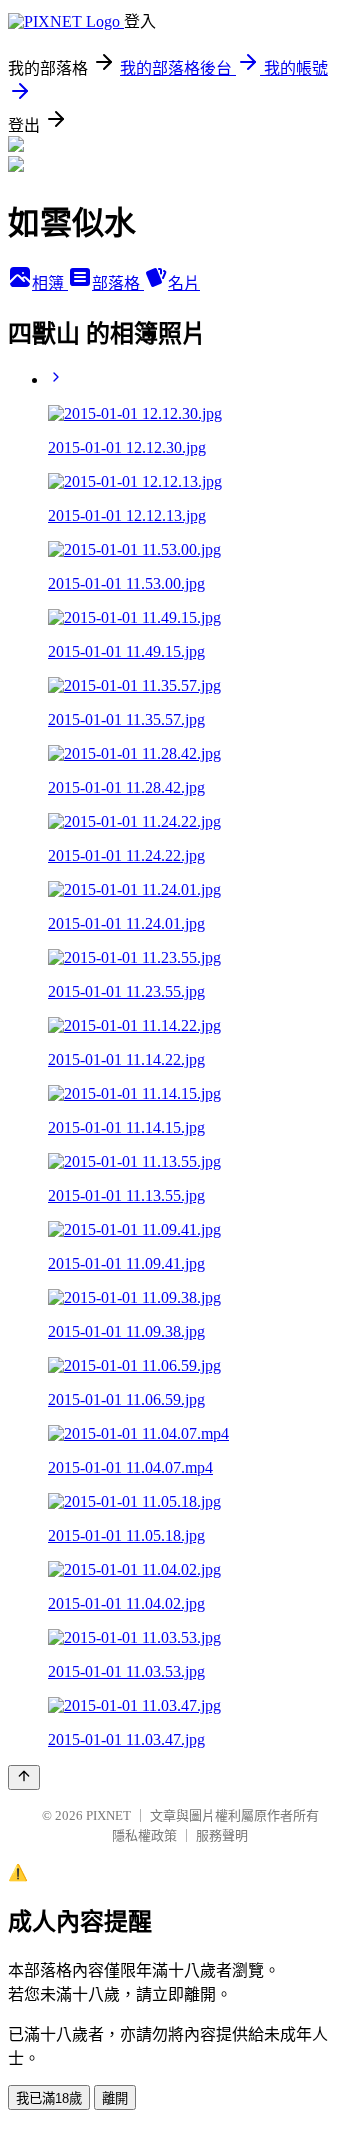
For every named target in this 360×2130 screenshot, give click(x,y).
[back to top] (24, 1777)
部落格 (118, 283)
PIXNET (108, 1815)
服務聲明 (222, 1835)
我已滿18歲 (49, 2098)
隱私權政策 (144, 1835)
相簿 (50, 283)
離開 (115, 2098)
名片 (184, 283)
